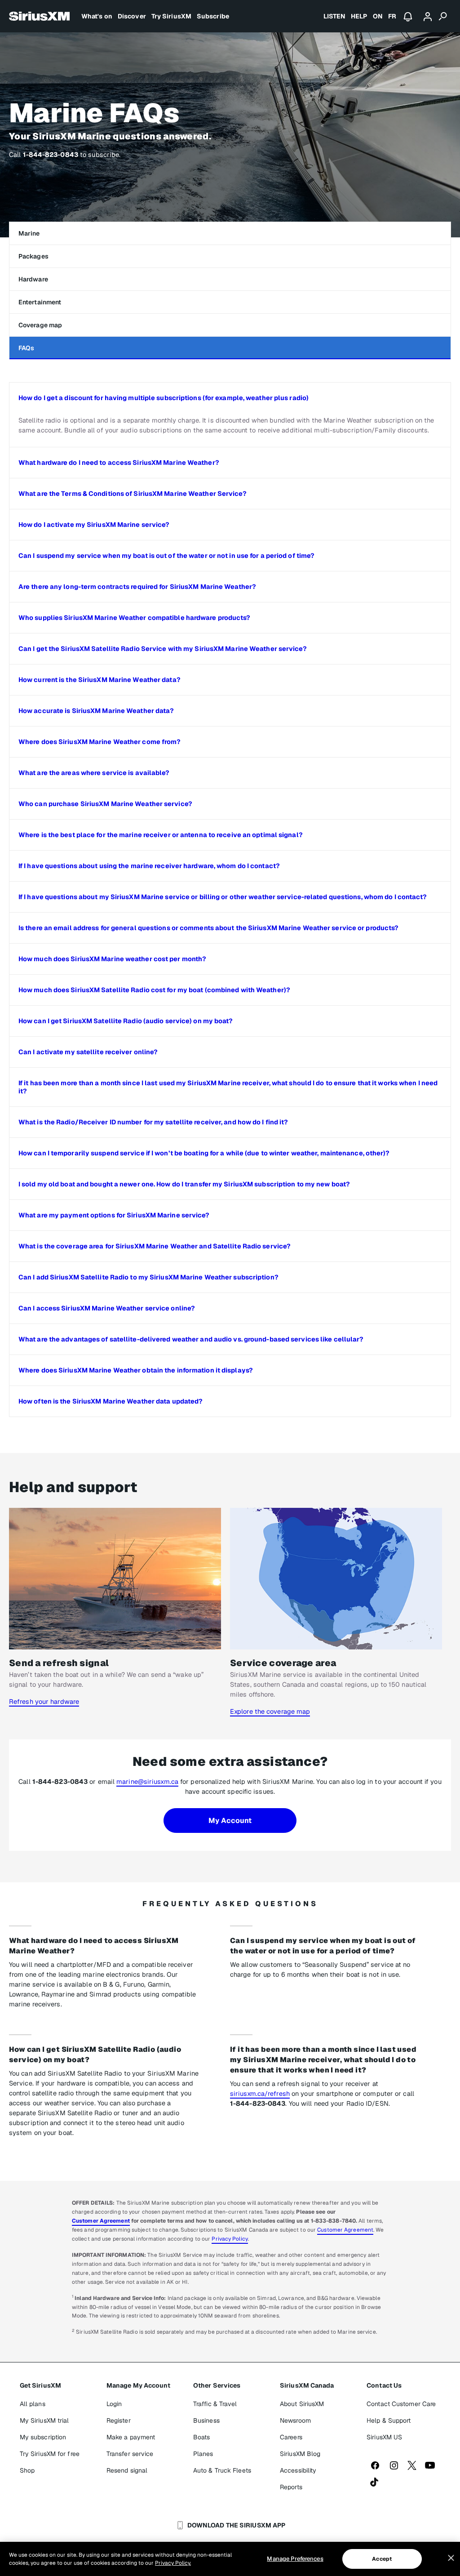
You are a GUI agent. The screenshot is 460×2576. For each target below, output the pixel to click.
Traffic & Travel (215, 2404)
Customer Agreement (101, 2221)
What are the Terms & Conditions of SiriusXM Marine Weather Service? (133, 494)
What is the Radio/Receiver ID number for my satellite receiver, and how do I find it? (153, 1122)
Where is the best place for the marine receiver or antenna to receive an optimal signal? (161, 835)
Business (206, 2420)
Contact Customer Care (401, 2404)
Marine (29, 233)
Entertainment (40, 302)
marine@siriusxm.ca (147, 1781)
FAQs (26, 348)
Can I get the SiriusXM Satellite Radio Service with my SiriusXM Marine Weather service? (163, 649)
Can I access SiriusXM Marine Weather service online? (107, 1308)
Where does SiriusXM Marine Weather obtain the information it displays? (136, 1370)
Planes (203, 2454)
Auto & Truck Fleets (222, 2470)
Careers (291, 2437)
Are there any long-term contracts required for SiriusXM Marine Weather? (137, 587)
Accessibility (298, 2470)
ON (378, 16)
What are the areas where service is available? (94, 773)
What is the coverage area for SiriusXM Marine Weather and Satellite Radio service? (155, 1246)
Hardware (33, 279)
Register (119, 2420)
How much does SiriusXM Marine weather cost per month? (112, 959)
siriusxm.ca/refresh (260, 2093)
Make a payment (131, 2437)
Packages (33, 256)
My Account (230, 1821)
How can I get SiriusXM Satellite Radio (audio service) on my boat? (126, 1021)
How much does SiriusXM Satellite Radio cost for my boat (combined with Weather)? (154, 990)
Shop (27, 2470)
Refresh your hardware (44, 1701)
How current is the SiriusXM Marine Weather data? (100, 680)
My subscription (43, 2437)
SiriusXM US (384, 2437)
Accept (382, 2559)
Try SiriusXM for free (50, 2454)
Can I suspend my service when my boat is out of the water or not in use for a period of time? (166, 556)
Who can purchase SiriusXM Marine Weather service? (105, 804)
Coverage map (40, 325)
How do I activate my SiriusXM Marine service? (94, 525)
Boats (202, 2437)
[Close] (451, 2558)
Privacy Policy (230, 2239)
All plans (33, 2404)
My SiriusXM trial (44, 2420)
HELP (359, 16)
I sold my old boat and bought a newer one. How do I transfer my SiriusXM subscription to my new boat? (184, 1184)
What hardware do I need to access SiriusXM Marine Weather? (119, 463)
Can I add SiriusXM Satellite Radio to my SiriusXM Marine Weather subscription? (148, 1277)
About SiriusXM (302, 2404)
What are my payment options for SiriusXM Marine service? (114, 1215)
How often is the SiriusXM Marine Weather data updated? (111, 1401)
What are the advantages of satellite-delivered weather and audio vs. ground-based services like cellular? (191, 1339)
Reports (291, 2487)
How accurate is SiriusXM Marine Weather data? (96, 711)
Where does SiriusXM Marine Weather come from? (100, 742)
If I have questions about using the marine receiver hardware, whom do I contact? (149, 866)
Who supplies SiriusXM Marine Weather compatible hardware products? (135, 618)
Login (114, 2404)
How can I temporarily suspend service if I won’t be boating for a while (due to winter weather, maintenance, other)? (204, 1153)
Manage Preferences (295, 2559)
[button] (230, 398)
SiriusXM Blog (300, 2454)
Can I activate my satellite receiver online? (88, 1052)
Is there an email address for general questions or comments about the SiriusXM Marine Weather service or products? (208, 928)
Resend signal (127, 2470)
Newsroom (295, 2420)
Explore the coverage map (270, 1711)
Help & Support (389, 2420)
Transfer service (130, 2454)
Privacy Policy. (173, 2563)
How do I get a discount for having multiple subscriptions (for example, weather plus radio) (164, 398)
